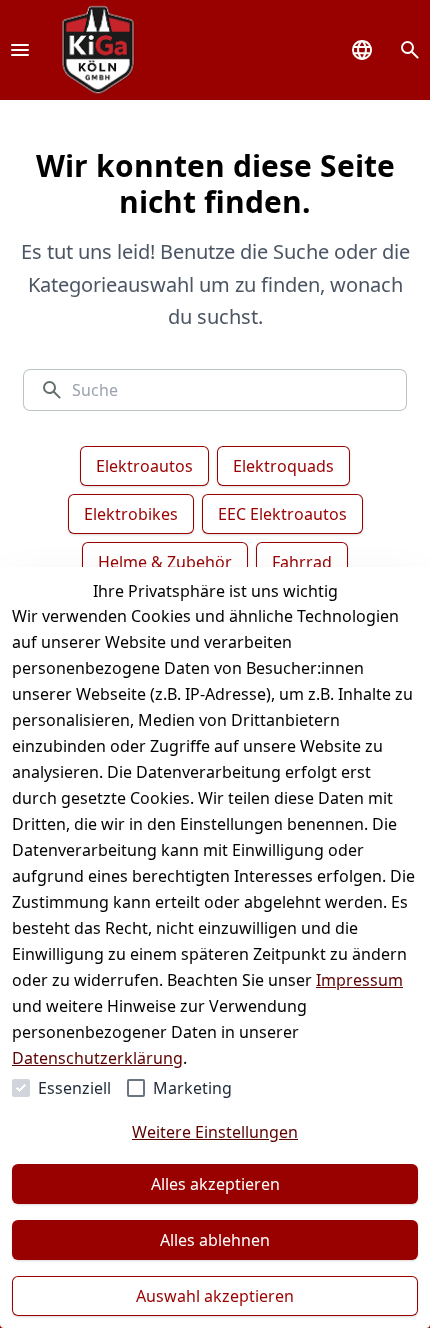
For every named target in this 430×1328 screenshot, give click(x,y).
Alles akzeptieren (215, 1184)
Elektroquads (283, 466)
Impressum (359, 980)
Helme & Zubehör (165, 562)
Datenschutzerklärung (97, 1058)
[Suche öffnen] (410, 50)
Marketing (192, 1088)
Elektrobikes (131, 514)
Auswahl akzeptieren (215, 1296)
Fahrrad (302, 562)
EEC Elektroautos (282, 514)
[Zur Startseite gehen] (98, 50)
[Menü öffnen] (20, 50)
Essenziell (74, 1088)
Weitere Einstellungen (215, 1132)
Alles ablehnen (215, 1240)
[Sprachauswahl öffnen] (362, 50)
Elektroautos (144, 466)
